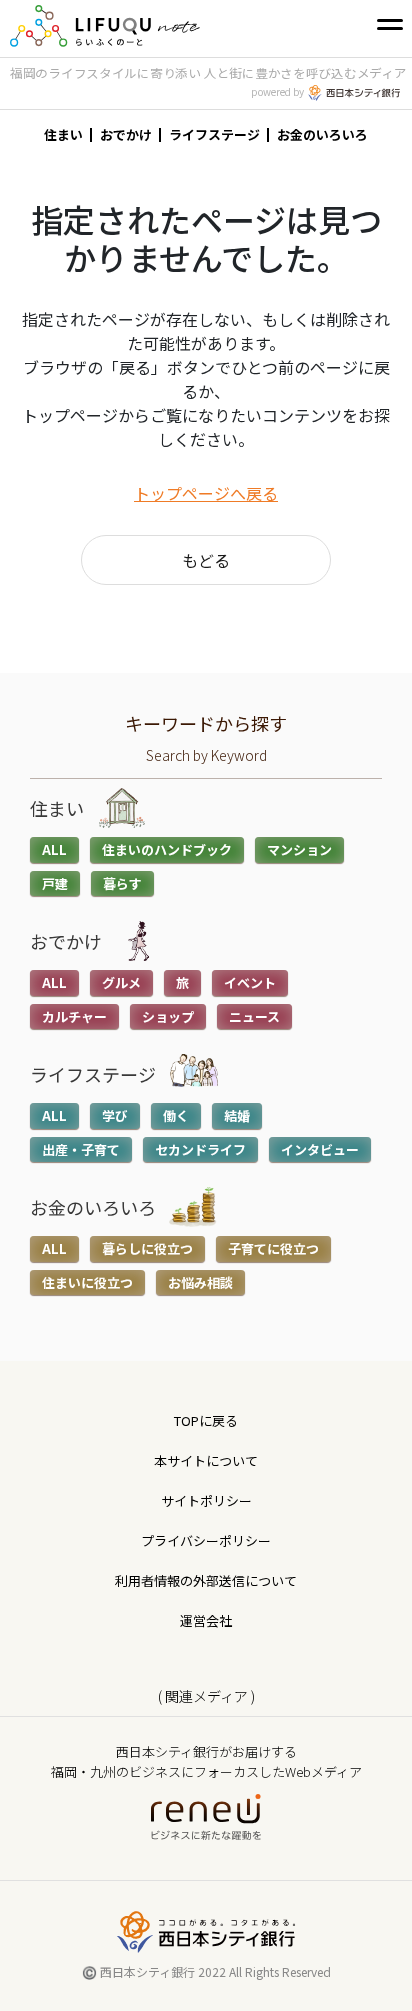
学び (115, 1115)
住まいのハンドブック (167, 849)
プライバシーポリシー (206, 1540)
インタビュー (320, 1149)
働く (176, 1115)
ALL (54, 849)
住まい (63, 134)
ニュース (254, 1016)
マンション (299, 849)
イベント (250, 982)
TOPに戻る (206, 1420)
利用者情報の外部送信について (206, 1580)
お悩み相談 (200, 1282)
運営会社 (206, 1620)
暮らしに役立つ (147, 1248)
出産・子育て (81, 1149)
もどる (206, 560)
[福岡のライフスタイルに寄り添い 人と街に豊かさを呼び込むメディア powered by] (101, 23)
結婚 (237, 1115)
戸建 (55, 883)
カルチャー (74, 1016)
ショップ (168, 1016)
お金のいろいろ (322, 134)
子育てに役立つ (273, 1248)
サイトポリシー (206, 1500)
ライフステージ (214, 134)
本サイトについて (206, 1460)
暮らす (122, 883)
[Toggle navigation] (390, 23)
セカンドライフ (200, 1149)
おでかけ (126, 134)
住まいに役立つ (87, 1282)
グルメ (121, 982)
